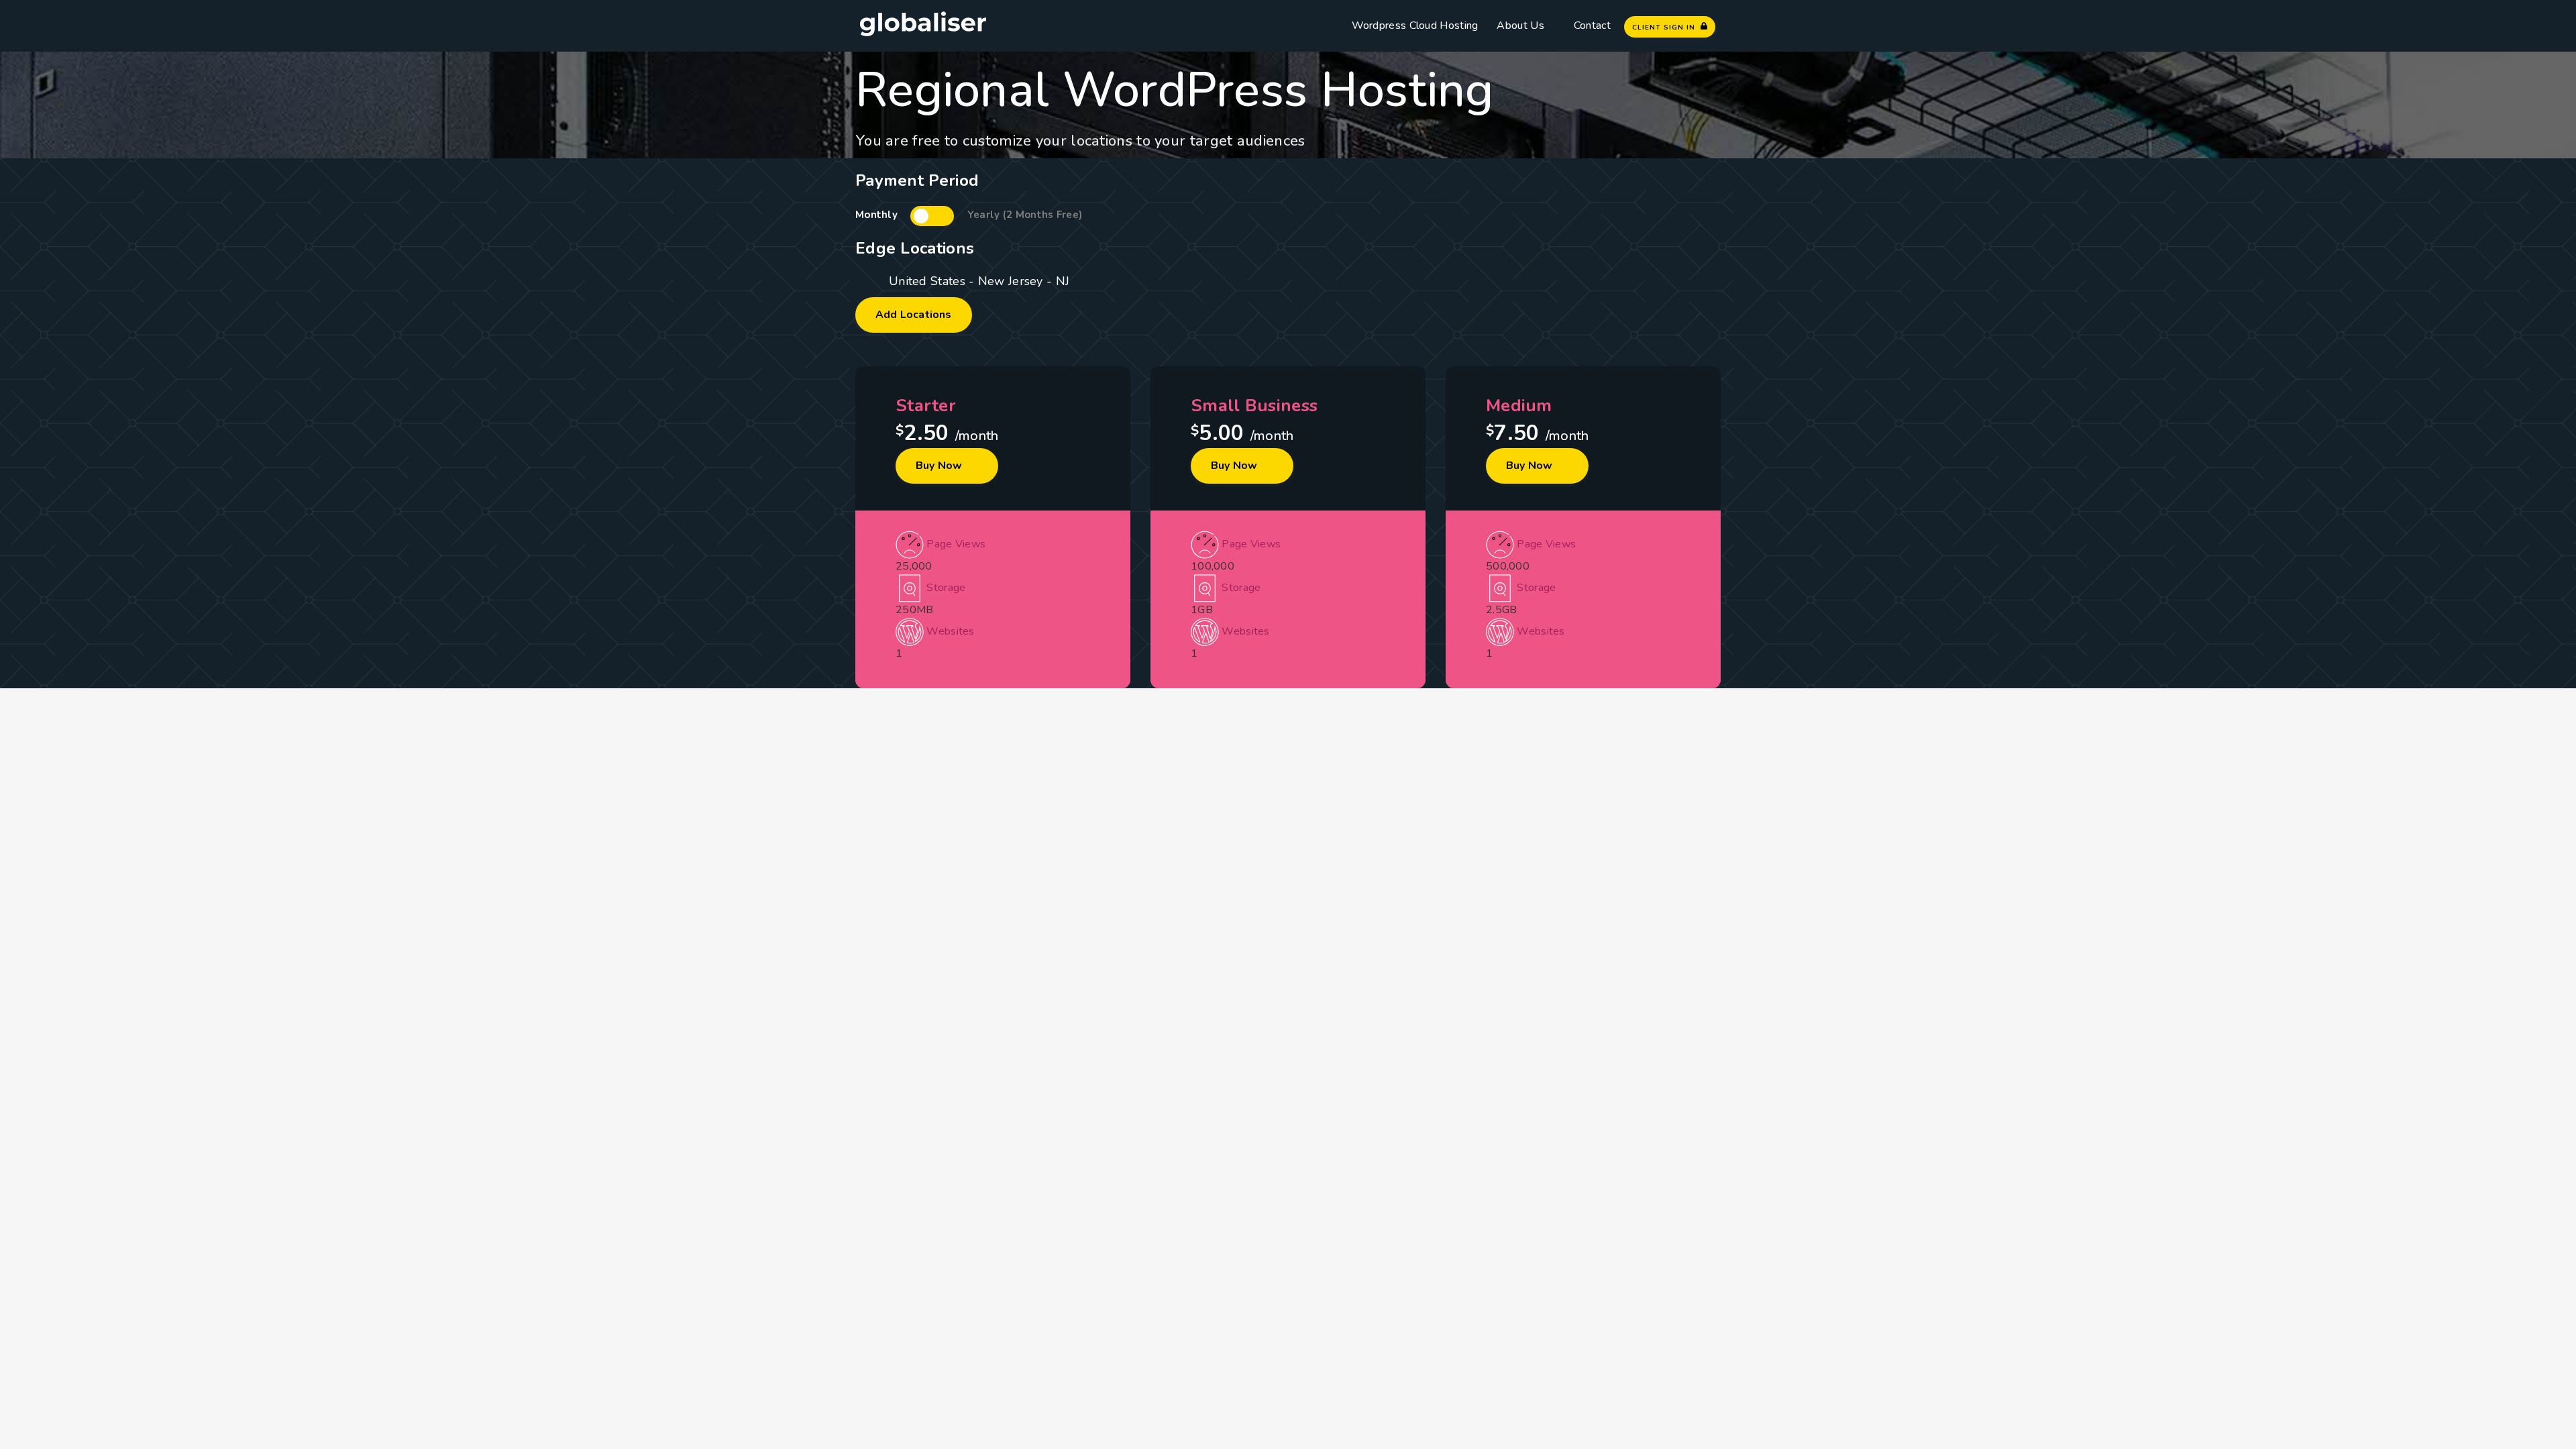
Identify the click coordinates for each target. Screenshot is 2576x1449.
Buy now (941, 466)
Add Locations (914, 315)
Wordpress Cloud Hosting (1415, 25)
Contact (1592, 25)
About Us (1520, 25)
